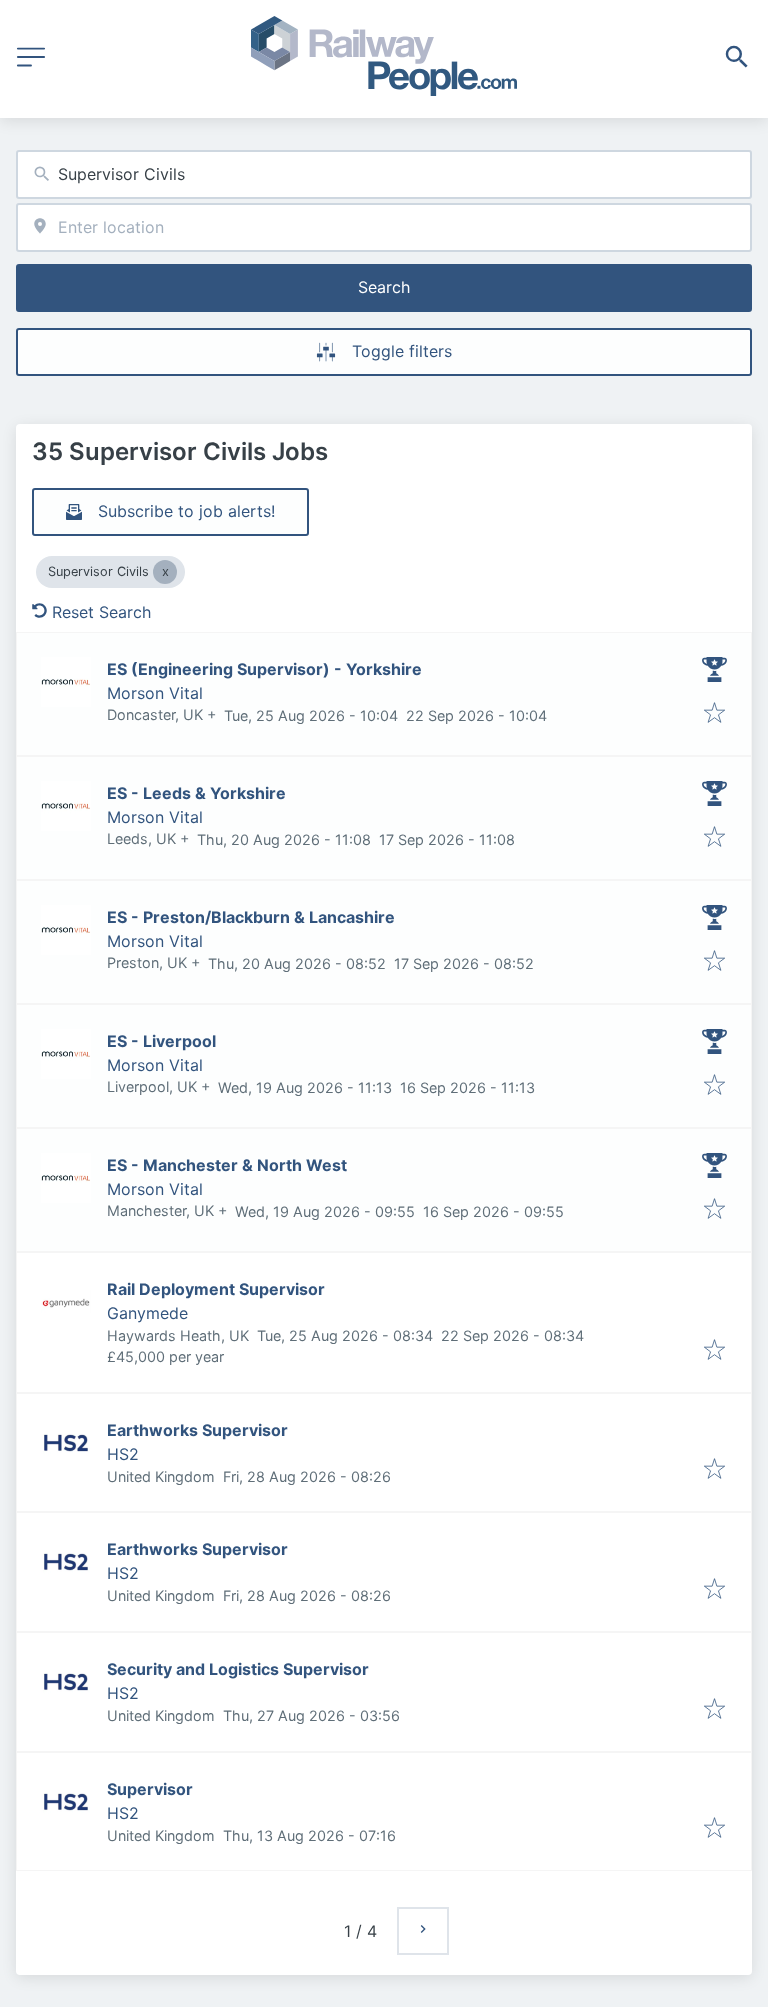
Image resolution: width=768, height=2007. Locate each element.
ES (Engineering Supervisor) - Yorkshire (264, 669)
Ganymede (147, 1313)
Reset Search (101, 612)
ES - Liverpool (161, 1041)
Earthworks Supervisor (197, 1430)
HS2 (123, 1454)
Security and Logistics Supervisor (238, 1669)
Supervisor (150, 1789)
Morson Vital (155, 693)
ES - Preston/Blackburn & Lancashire (251, 917)
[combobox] (384, 174)
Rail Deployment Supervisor (216, 1289)
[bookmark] (714, 714)
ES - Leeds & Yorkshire (196, 793)
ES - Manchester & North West (227, 1165)
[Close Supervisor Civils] (165, 572)
